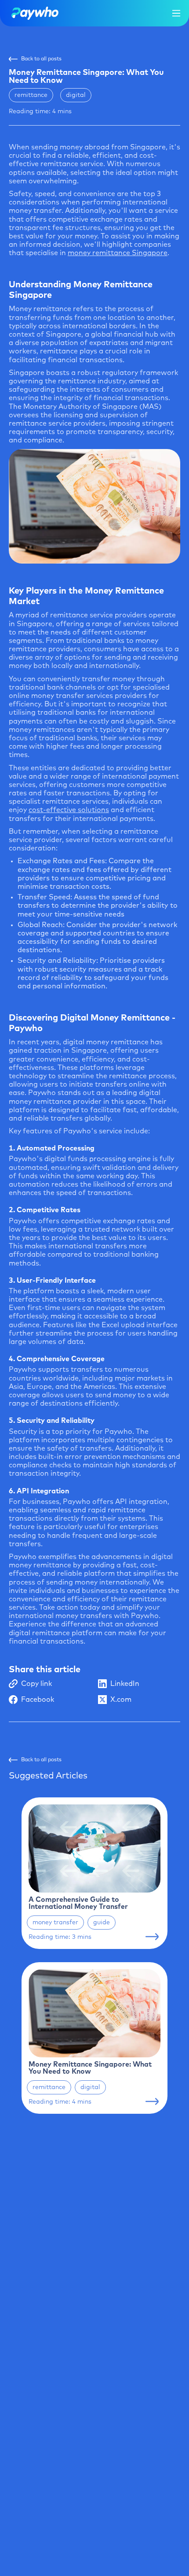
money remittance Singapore (118, 253)
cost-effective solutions (69, 810)
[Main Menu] (176, 13)
